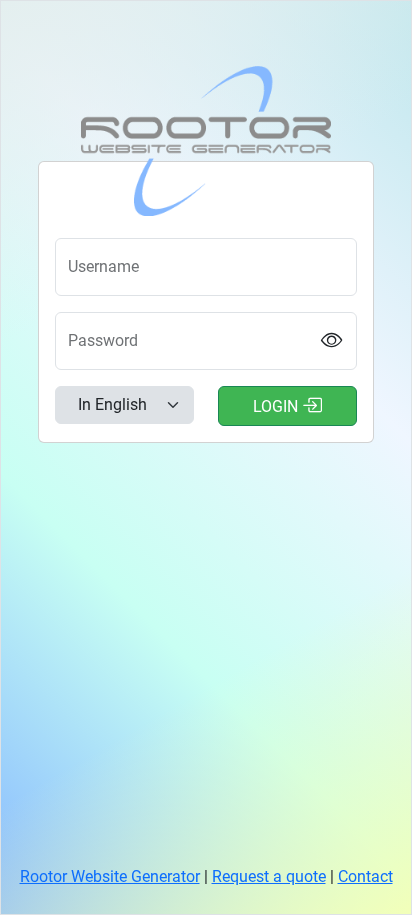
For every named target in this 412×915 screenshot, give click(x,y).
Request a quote (269, 876)
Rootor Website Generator (110, 876)
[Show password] (332, 341)
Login (277, 406)
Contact (365, 876)
